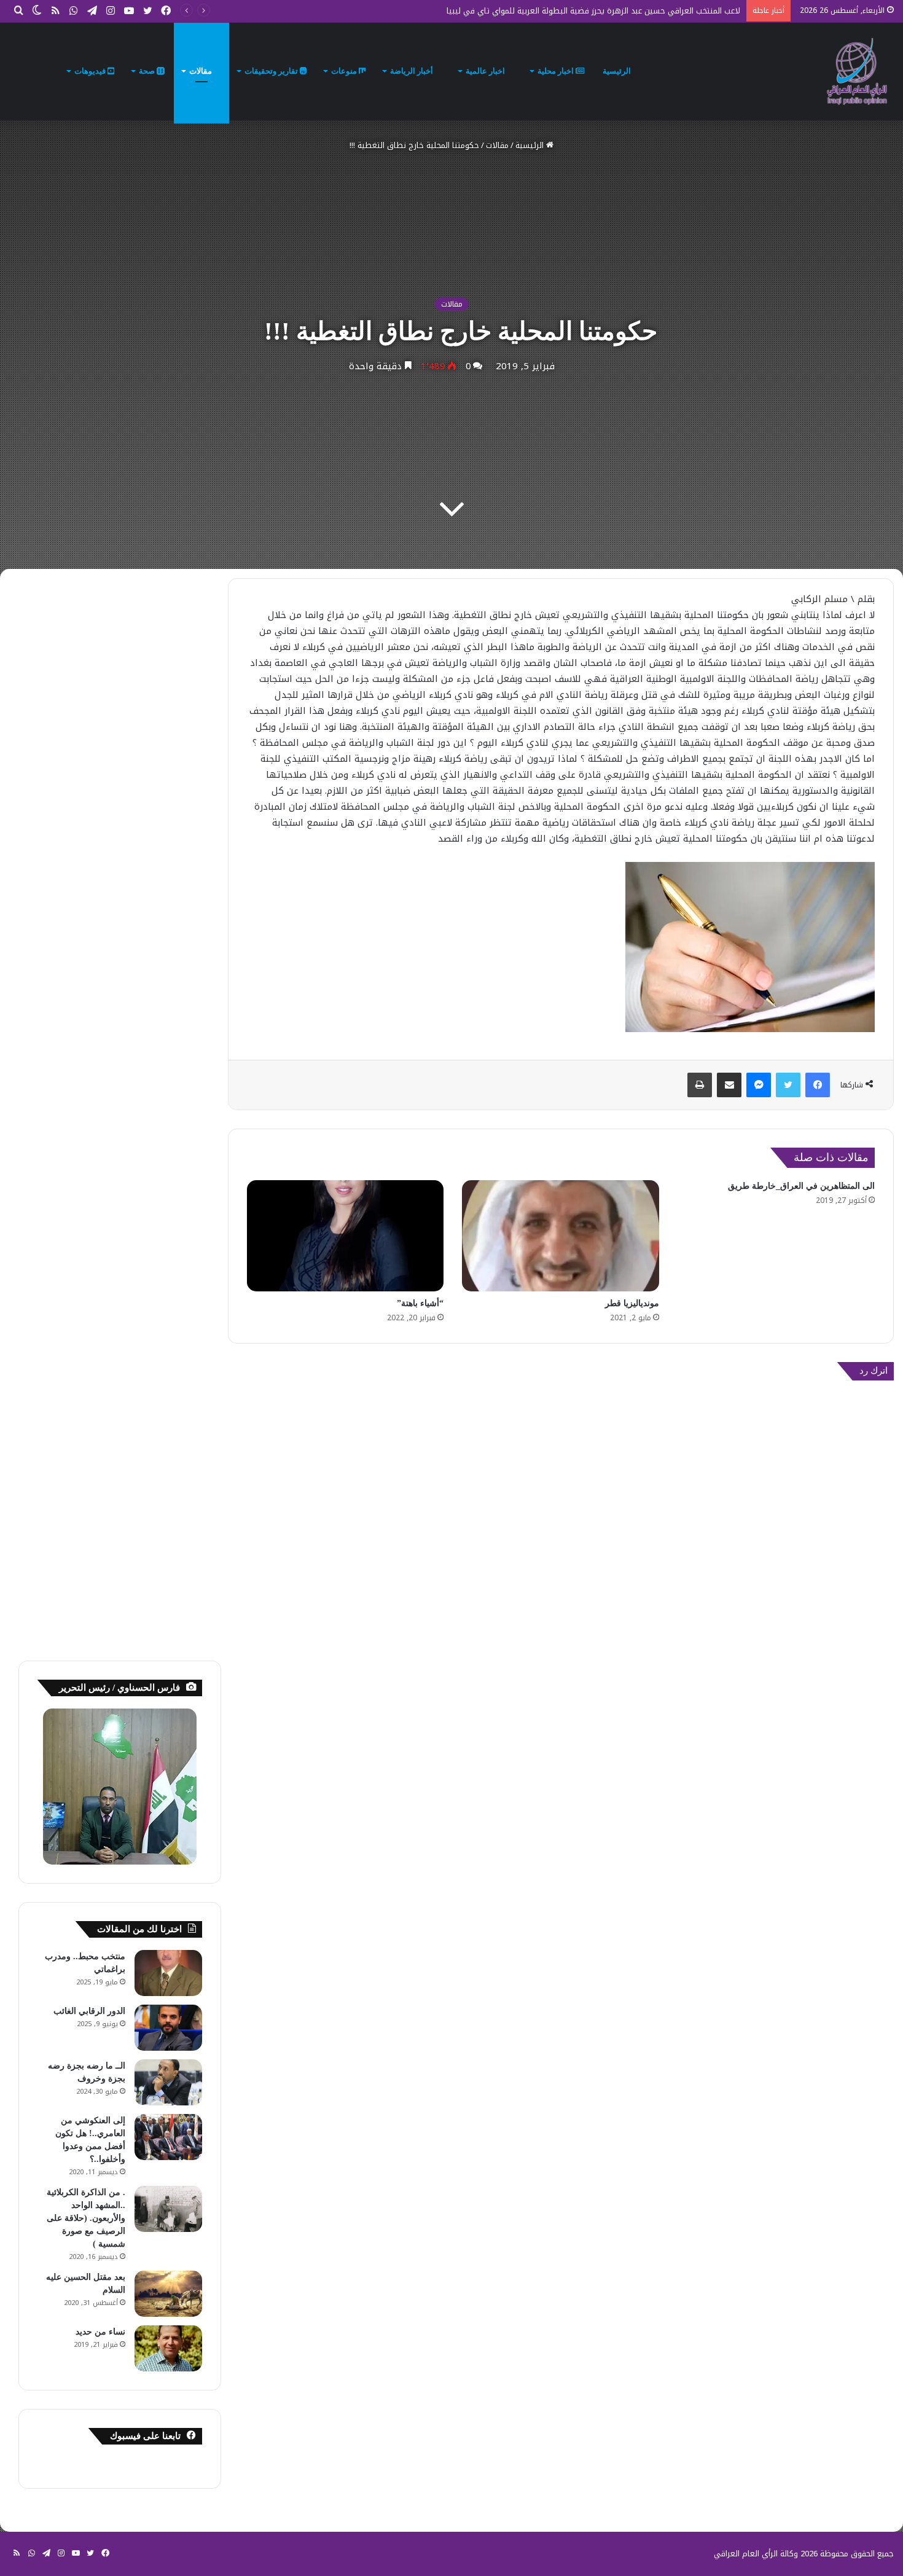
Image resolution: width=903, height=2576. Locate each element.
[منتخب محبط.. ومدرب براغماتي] (168, 1973)
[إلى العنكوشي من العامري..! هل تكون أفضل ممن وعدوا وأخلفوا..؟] (168, 2137)
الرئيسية (618, 71)
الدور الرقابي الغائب (89, 2011)
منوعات (345, 71)
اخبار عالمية (486, 71)
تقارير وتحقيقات (272, 71)
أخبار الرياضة (412, 71)
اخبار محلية (557, 71)
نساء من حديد (100, 2332)
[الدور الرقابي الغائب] (168, 2028)
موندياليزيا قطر (632, 1303)
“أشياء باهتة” (420, 1303)
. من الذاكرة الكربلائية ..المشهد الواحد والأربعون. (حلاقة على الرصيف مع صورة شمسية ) (86, 2218)
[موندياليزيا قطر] (561, 1236)
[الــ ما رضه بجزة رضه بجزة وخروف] (168, 2082)
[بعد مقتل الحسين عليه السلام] (168, 2294)
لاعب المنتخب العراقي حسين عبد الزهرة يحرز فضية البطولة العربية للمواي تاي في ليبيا (593, 11)
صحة (148, 71)
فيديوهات (91, 71)
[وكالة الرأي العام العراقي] (857, 71)
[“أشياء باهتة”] (346, 1236)
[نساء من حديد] (168, 2348)
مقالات (201, 71)
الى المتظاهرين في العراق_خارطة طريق (801, 1186)
